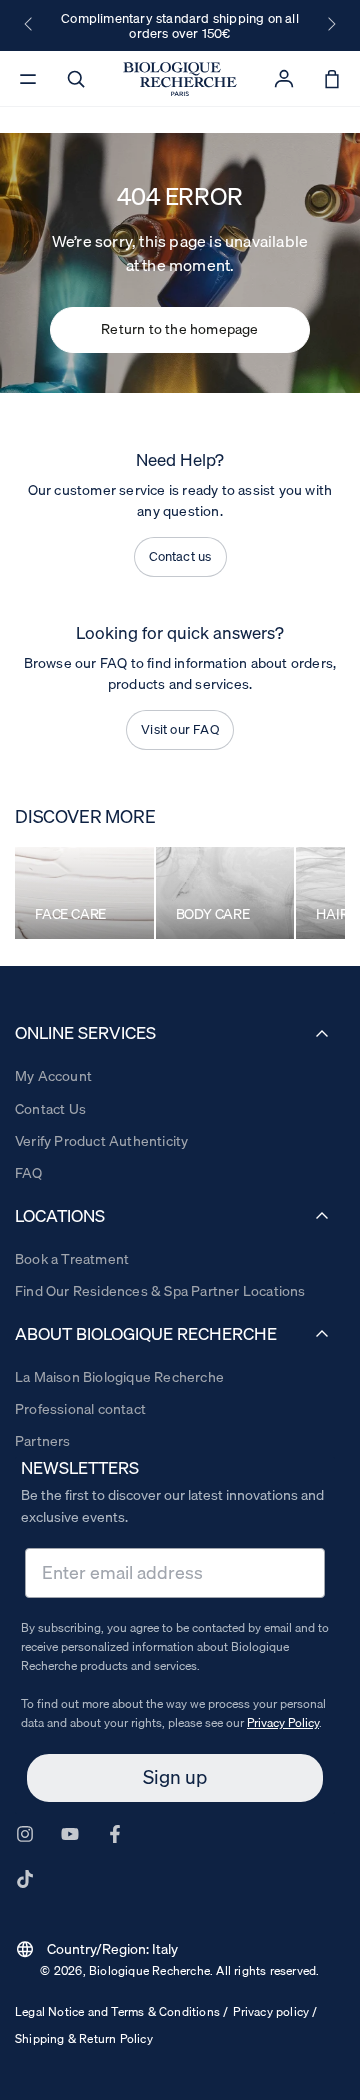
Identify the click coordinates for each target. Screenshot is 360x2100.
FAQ (29, 1173)
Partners (43, 1441)
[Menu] (28, 79)
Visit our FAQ (180, 729)
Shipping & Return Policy (84, 2038)
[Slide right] (330, 25)
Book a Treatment (72, 1259)
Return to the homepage (179, 329)
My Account (53, 1076)
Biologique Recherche (149, 1970)
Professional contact (80, 1409)
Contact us (180, 556)
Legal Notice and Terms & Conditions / (121, 2011)
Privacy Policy (283, 1722)
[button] (76, 79)
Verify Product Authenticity (101, 1141)
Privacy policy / (275, 2011)
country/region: (96, 1949)
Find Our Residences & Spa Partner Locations (160, 1291)
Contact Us (50, 1109)
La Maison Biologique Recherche (119, 1377)
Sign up (175, 1777)
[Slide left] (30, 25)
